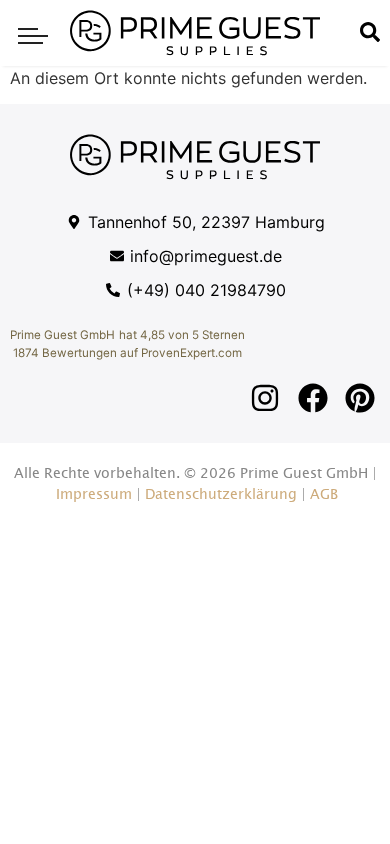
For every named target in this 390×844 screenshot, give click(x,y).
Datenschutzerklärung (221, 494)
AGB (324, 494)
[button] (32, 32)
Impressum (94, 494)
